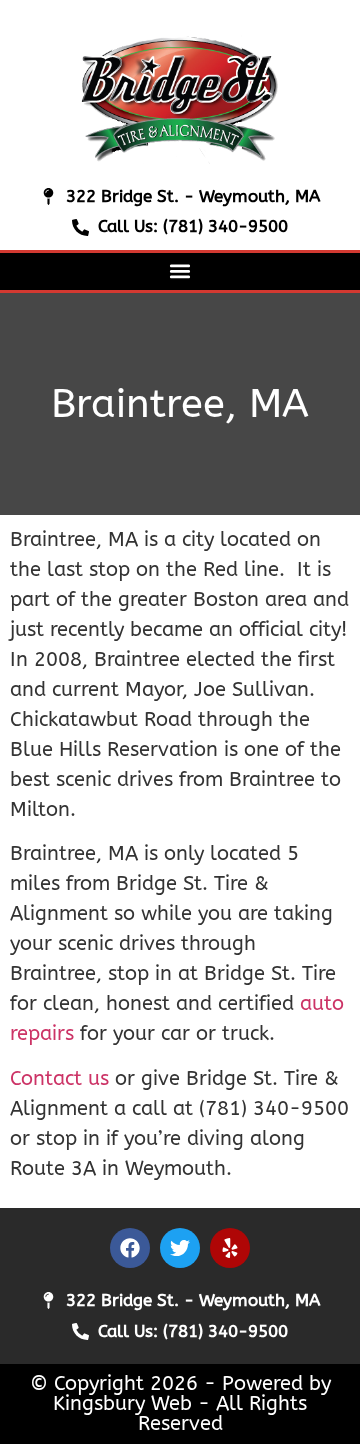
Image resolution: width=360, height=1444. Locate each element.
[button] (180, 271)
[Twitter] (180, 1248)
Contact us (59, 1078)
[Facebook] (130, 1248)
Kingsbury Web (122, 1403)
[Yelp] (230, 1248)
